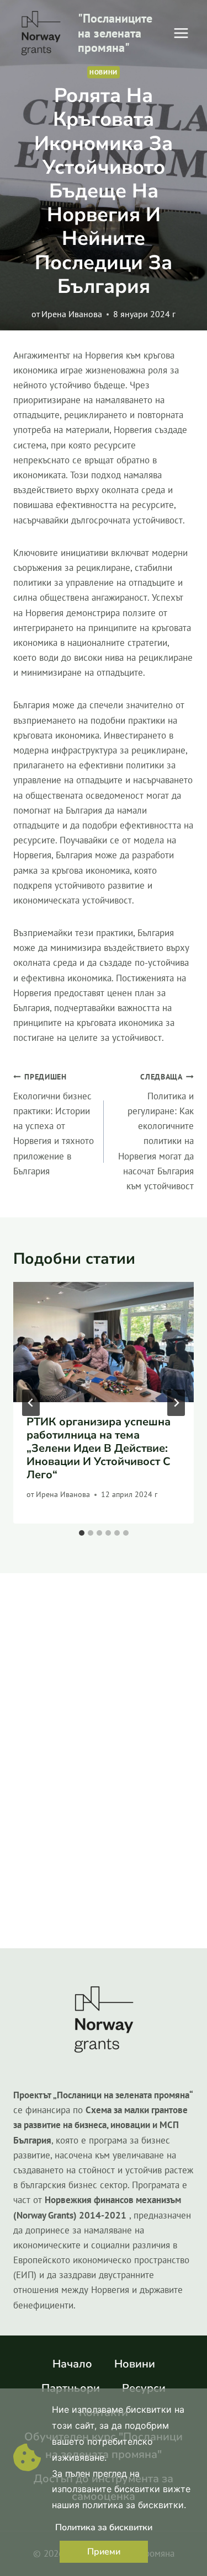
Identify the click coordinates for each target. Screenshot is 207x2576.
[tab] (82, 1533)
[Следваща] (176, 1403)
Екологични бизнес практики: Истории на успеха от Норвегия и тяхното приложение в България (54, 1124)
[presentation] (104, 1342)
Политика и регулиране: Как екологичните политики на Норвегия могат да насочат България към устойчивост (156, 1132)
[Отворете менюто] (181, 33)
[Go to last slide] (31, 1403)
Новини (104, 72)
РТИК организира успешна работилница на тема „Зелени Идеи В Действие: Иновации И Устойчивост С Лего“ (99, 1448)
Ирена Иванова (72, 314)
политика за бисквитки (133, 2505)
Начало (72, 2364)
